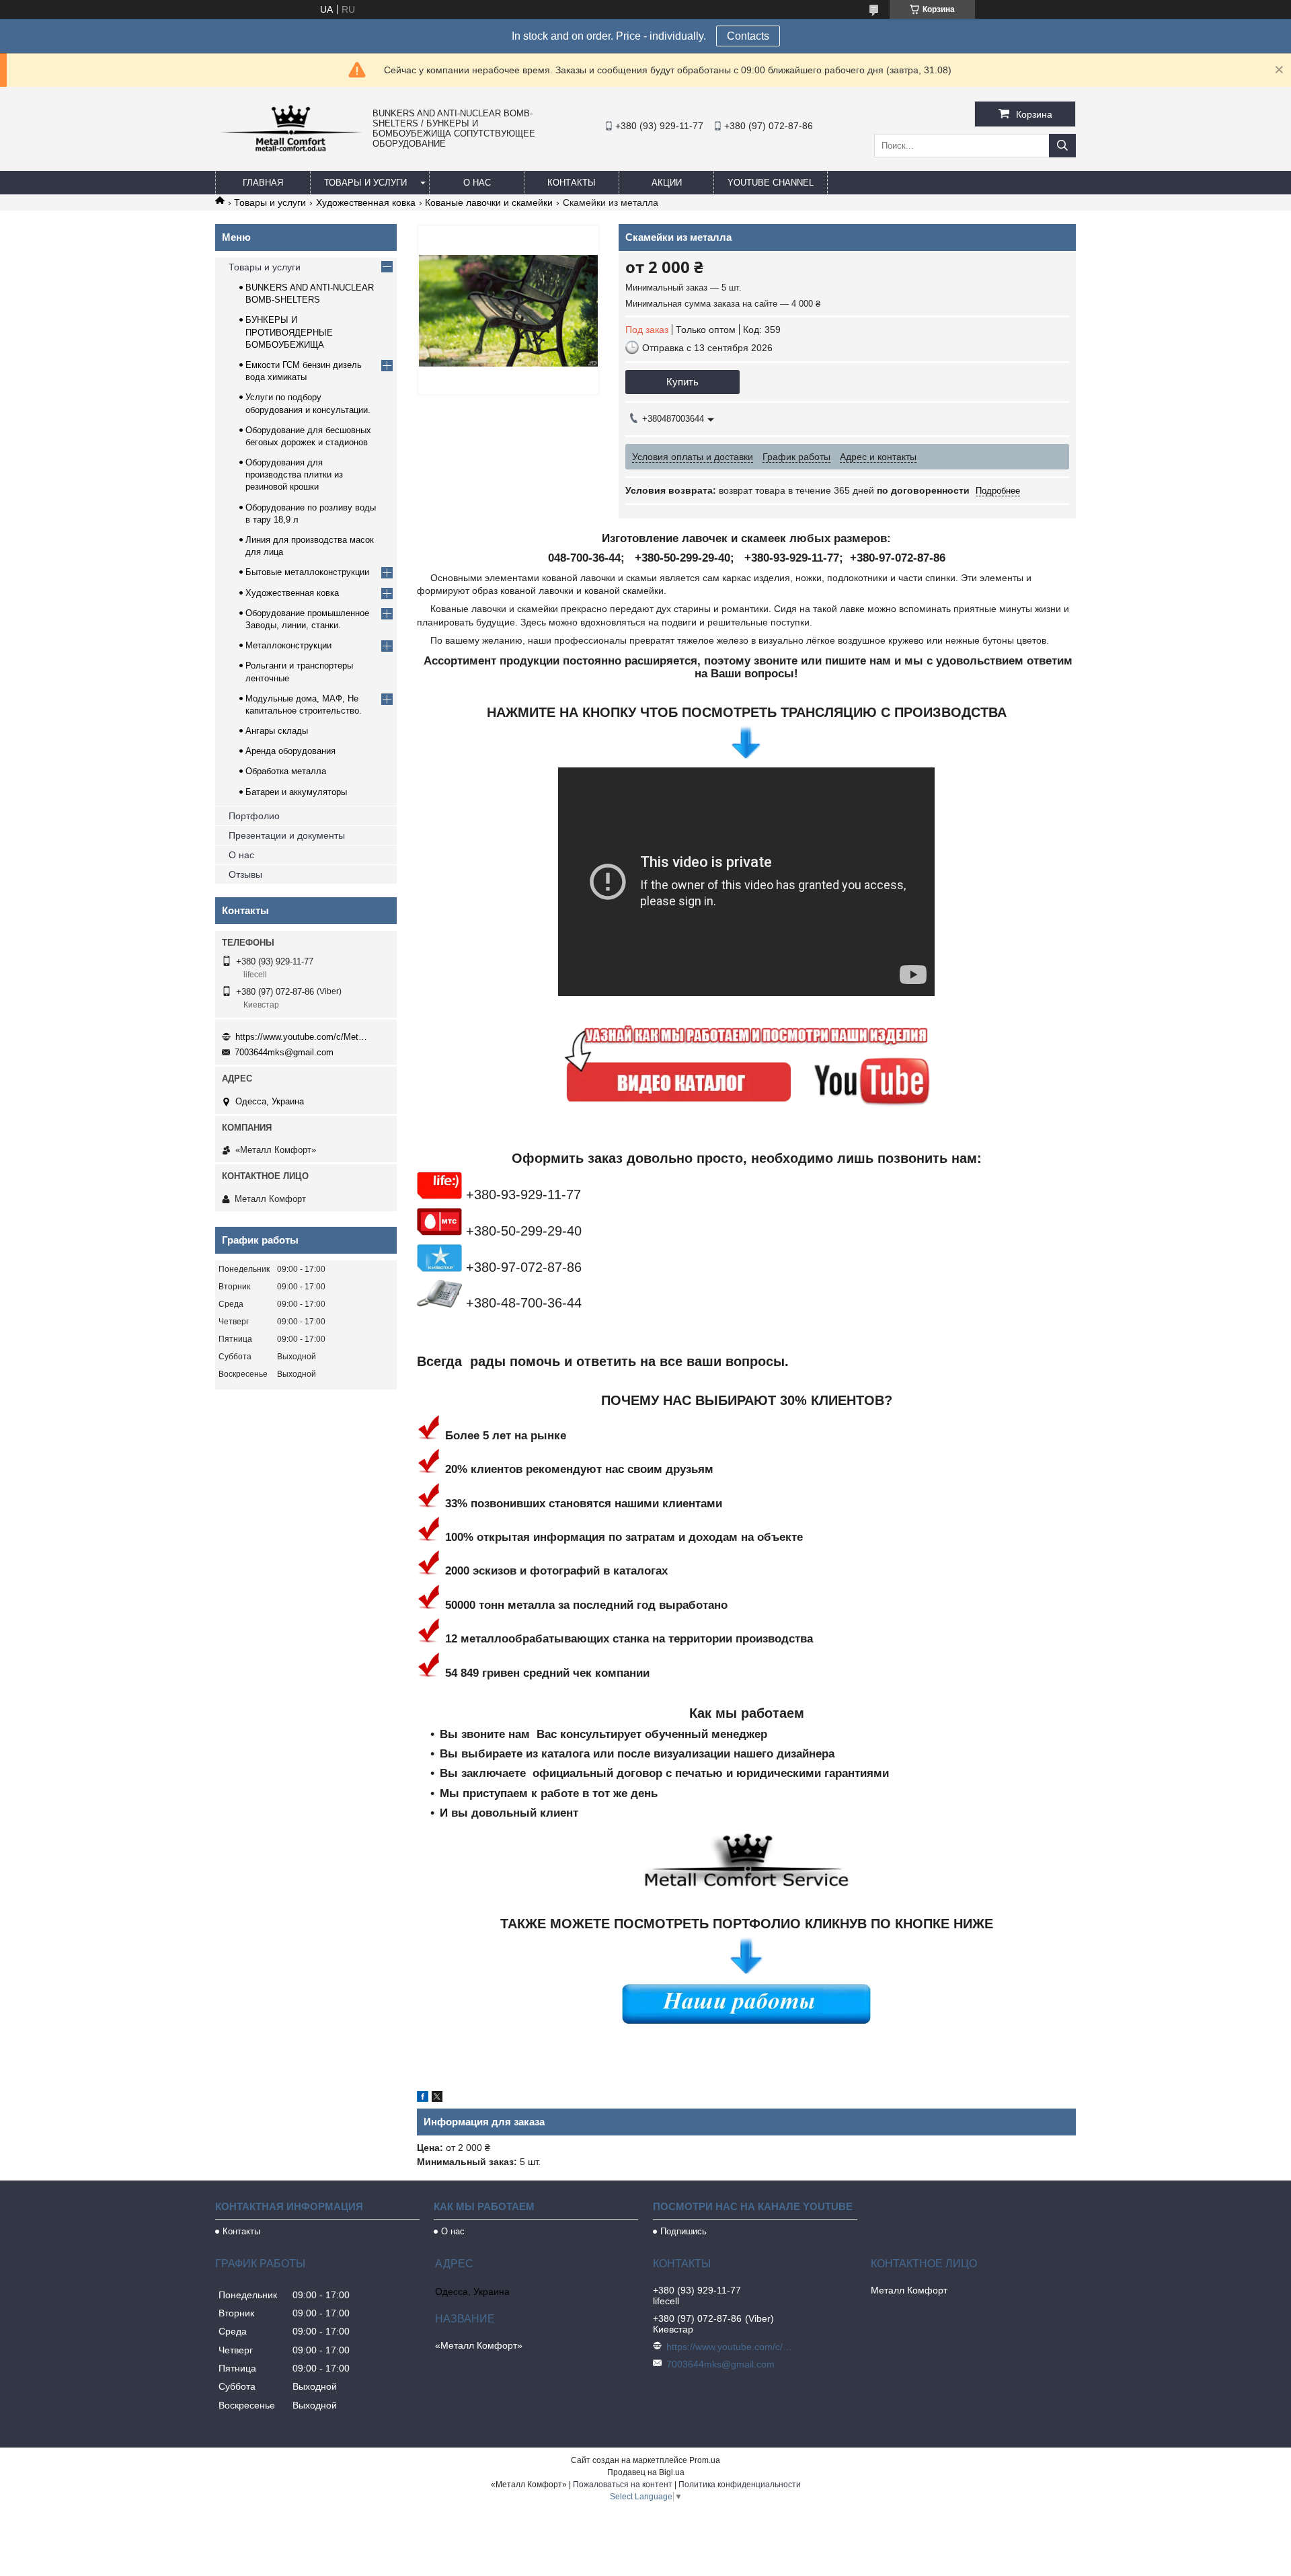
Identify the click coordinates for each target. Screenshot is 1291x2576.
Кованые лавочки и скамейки (489, 202)
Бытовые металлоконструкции (307, 572)
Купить (682, 382)
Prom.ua (705, 2460)
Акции (667, 183)
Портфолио (254, 816)
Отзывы (245, 874)
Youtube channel (771, 183)
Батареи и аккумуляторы (296, 792)
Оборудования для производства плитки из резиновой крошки (294, 475)
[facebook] (423, 2098)
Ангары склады (277, 731)
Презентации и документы (287, 835)
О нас (477, 183)
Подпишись (683, 2231)
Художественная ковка (366, 202)
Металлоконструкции (288, 645)
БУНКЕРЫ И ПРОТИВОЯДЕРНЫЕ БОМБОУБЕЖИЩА (289, 332)
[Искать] (1062, 146)
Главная (263, 183)
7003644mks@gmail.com (284, 1052)
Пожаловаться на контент (623, 2485)
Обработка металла (286, 771)
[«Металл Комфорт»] (290, 151)
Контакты (572, 183)
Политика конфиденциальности (740, 2485)
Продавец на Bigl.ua (646, 2472)
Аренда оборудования (290, 751)
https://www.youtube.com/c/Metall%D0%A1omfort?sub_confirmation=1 (303, 1037)
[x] (437, 2098)
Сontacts (748, 36)
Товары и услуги (365, 183)
